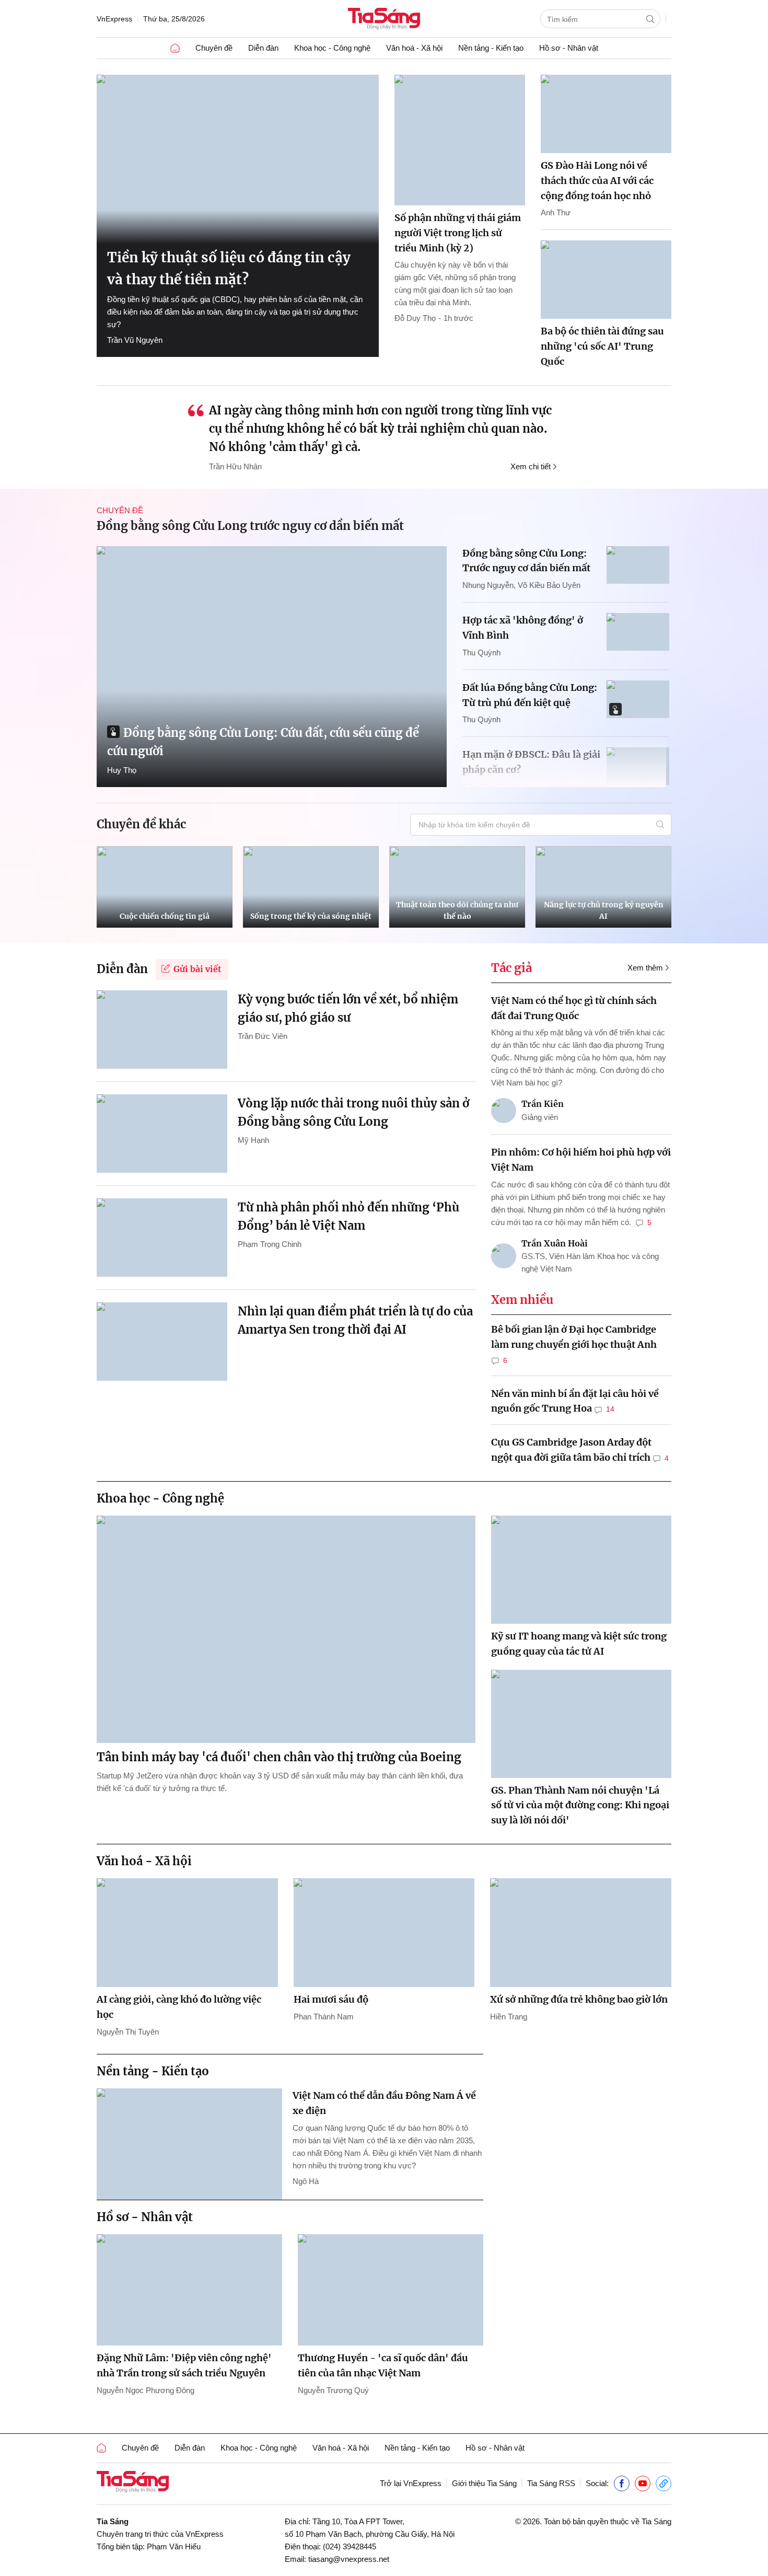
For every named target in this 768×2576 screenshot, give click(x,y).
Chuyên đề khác (141, 824)
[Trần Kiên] (504, 1111)
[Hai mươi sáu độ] (384, 1933)
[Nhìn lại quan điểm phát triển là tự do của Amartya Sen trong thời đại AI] (162, 1342)
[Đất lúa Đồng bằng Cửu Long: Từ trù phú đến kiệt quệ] (638, 699)
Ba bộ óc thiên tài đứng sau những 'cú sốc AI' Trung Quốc (602, 346)
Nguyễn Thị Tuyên (128, 2032)
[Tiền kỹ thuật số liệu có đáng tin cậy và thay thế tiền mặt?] (238, 159)
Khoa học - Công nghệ (332, 48)
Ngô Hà (306, 2181)
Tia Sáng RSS (551, 2483)
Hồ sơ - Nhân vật (569, 48)
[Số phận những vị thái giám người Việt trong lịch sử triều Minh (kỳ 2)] (460, 140)
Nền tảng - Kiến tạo (491, 48)
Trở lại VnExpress (411, 2483)
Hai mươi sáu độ (331, 1999)
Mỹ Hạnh (253, 1140)
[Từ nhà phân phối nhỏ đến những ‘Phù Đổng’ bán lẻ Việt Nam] (162, 1238)
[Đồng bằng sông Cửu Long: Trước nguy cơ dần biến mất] (638, 565)
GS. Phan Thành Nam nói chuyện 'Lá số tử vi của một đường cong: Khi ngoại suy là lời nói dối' (580, 1805)
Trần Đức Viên (263, 1036)
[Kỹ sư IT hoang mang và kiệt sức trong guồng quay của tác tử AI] (581, 1570)
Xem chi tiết (531, 466)
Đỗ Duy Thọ (415, 318)
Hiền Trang (509, 2017)
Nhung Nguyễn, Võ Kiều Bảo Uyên (521, 585)
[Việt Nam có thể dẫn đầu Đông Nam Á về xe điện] (189, 2144)
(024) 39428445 (350, 2546)
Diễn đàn (263, 48)
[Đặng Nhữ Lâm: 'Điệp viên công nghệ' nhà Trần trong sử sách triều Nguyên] (189, 2290)
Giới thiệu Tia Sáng (484, 2483)
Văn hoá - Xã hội (414, 48)
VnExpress (114, 19)
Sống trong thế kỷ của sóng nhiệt (311, 916)
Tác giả (511, 968)
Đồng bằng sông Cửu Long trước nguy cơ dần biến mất (250, 526)
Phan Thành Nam (324, 2017)
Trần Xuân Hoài (555, 1243)
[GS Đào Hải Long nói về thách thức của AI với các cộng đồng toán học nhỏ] (606, 114)
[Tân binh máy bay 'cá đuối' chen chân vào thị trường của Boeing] (286, 1629)
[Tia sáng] (384, 20)
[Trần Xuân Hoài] (504, 1256)
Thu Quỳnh (481, 652)
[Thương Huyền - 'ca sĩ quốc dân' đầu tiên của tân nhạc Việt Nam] (391, 2290)
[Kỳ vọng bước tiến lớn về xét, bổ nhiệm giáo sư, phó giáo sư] (162, 1030)
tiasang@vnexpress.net (349, 2559)
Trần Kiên (543, 1104)
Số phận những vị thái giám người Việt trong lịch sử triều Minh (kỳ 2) (458, 233)
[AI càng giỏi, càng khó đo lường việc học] (187, 1933)
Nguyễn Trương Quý (333, 2390)
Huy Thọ (122, 770)
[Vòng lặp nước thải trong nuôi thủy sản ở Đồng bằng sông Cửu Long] (162, 1134)
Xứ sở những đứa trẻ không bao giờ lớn (579, 1999)
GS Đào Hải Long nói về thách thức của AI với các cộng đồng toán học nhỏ (597, 181)
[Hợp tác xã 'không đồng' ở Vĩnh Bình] (638, 632)
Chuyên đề (214, 48)
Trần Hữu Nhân (235, 466)
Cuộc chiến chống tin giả (165, 916)
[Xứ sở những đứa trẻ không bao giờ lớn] (581, 1933)
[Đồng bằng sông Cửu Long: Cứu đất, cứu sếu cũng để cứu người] (272, 667)
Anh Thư (556, 212)
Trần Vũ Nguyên (135, 340)
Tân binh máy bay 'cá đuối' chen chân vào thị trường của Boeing (279, 1757)
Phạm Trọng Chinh (270, 1244)
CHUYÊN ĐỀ (120, 510)
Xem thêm (645, 968)
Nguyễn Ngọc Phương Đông (146, 2390)
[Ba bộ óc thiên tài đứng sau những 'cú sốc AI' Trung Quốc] (606, 280)
